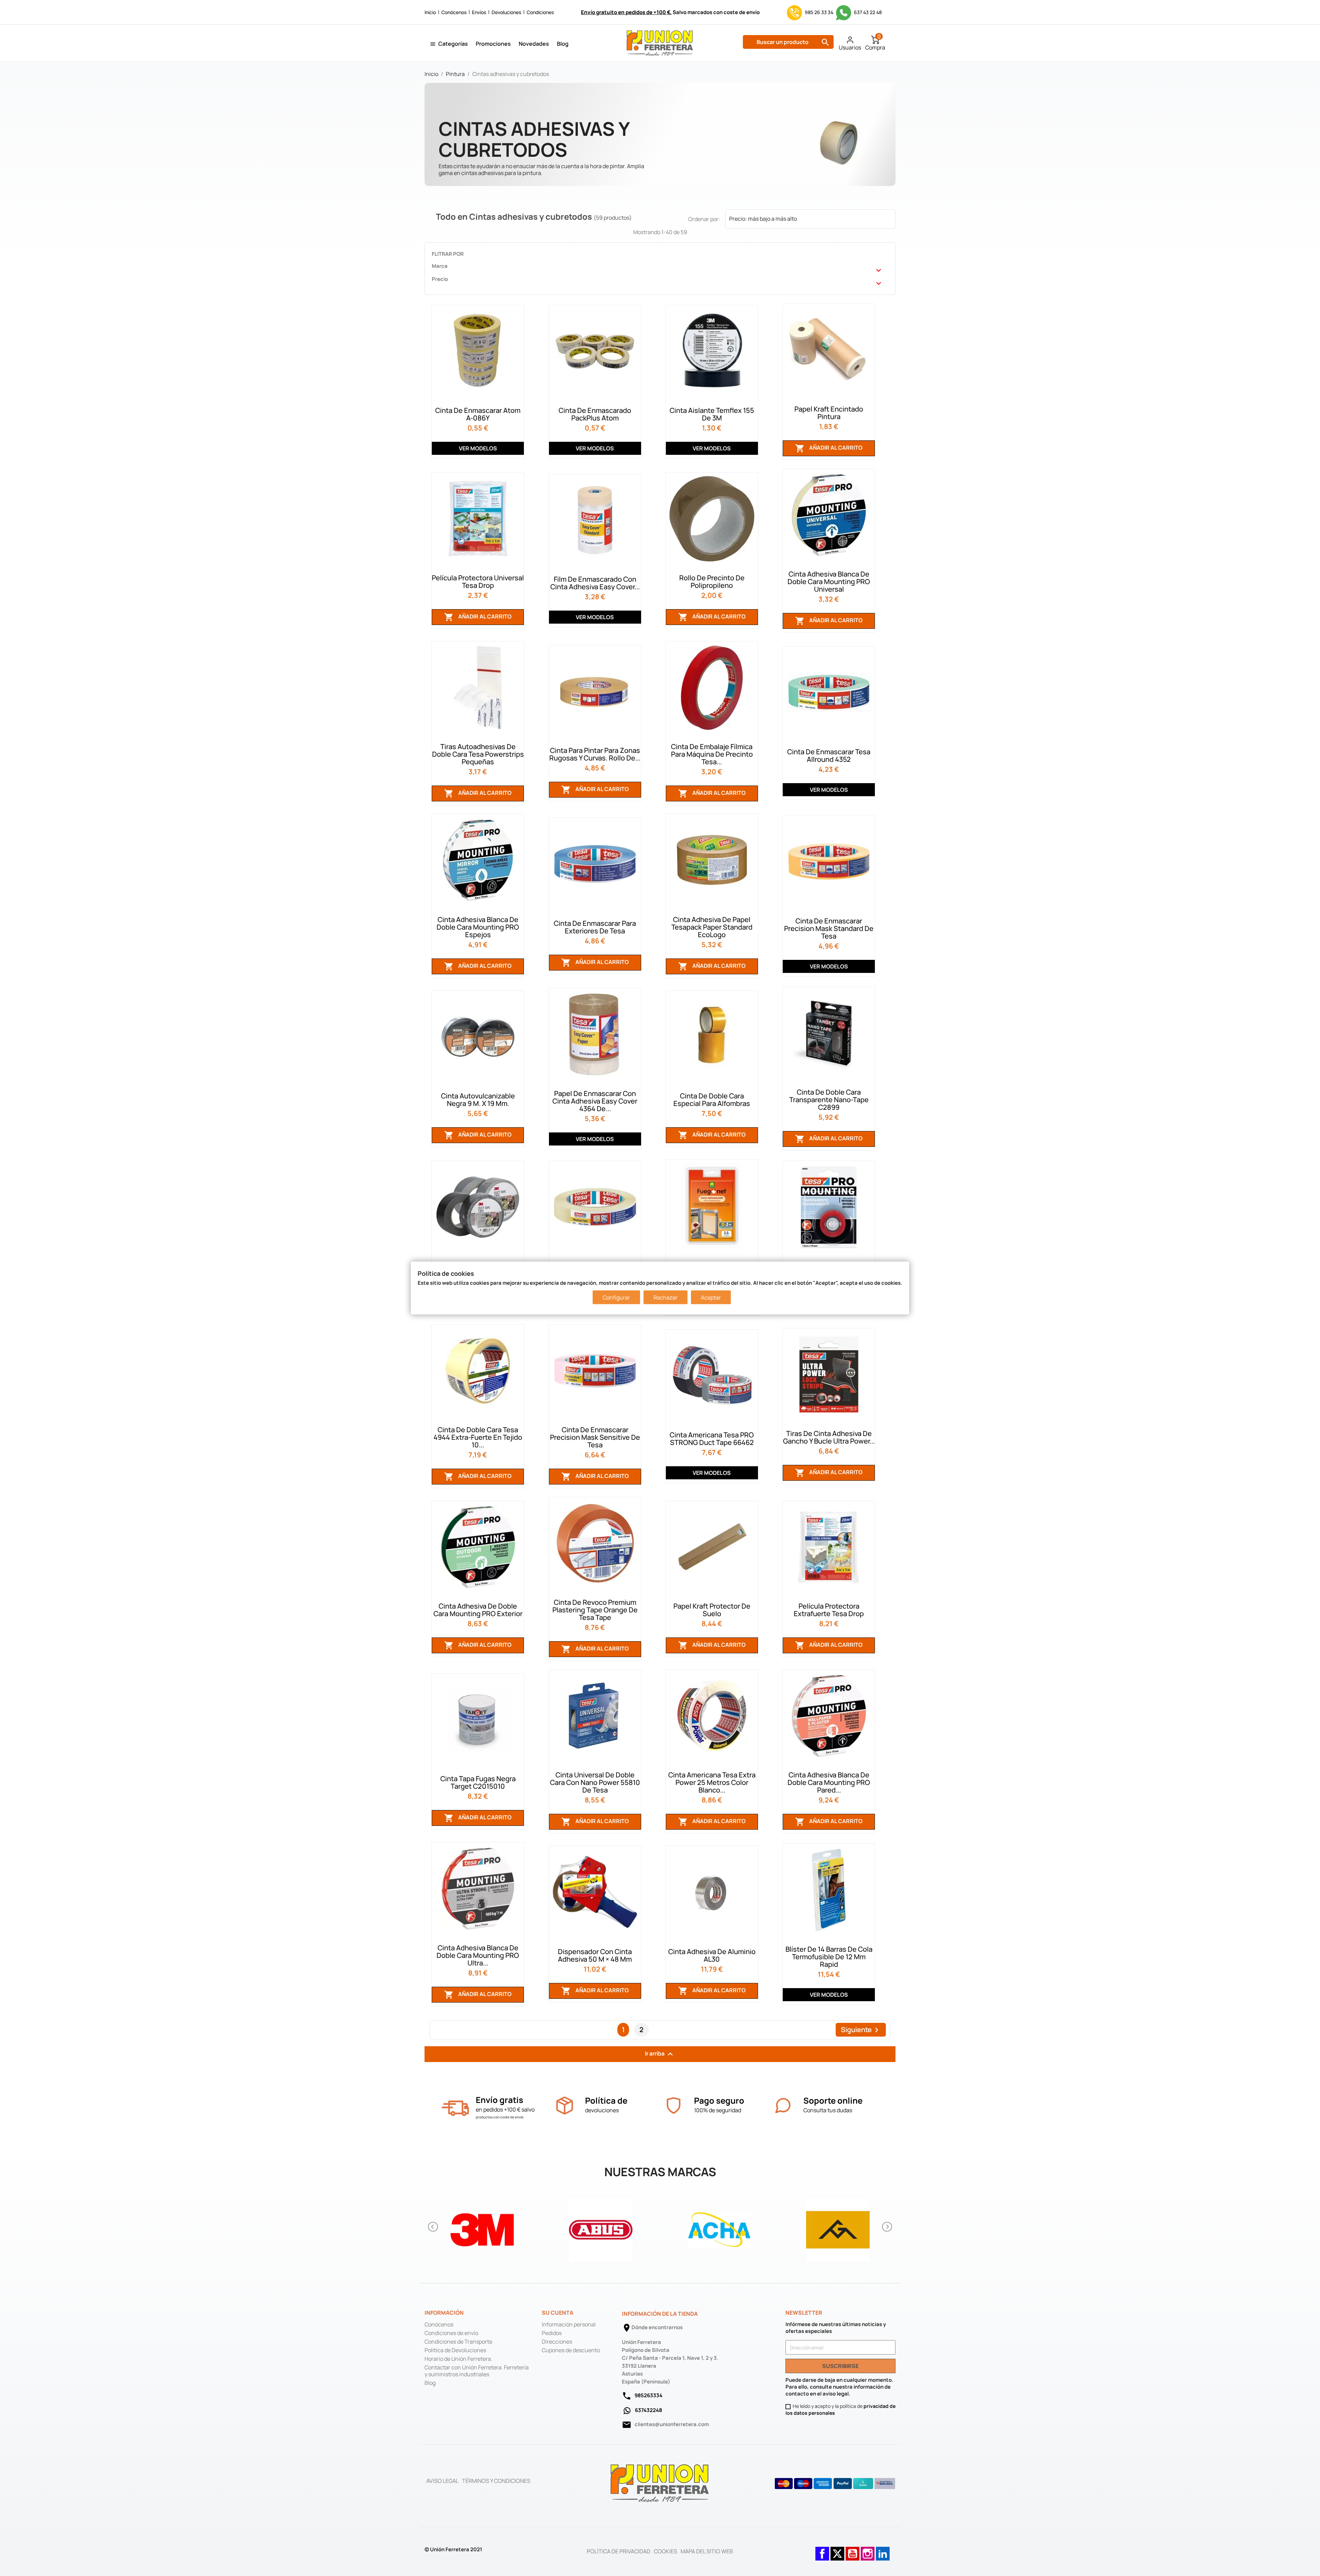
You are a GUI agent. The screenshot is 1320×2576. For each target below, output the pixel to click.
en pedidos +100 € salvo (505, 2109)
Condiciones (540, 12)
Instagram (868, 2550)
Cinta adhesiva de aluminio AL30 (712, 1955)
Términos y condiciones (496, 2481)
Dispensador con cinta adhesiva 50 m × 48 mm (595, 1955)
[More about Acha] (719, 2227)
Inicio (430, 12)
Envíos (479, 12)
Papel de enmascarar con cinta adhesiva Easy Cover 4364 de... (595, 1101)
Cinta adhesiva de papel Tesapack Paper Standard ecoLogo (712, 927)
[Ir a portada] (660, 2483)
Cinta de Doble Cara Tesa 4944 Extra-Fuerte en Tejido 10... (478, 1437)
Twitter (837, 2550)
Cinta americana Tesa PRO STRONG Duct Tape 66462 (712, 1439)
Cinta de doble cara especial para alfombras (712, 1100)
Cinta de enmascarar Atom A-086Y (478, 414)
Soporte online (833, 2100)
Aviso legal (442, 2481)
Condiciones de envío (451, 2333)
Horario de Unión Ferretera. (458, 2359)
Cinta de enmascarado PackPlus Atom (595, 414)
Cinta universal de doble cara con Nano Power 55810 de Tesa (595, 1782)
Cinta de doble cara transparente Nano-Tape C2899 (829, 1100)
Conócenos (454, 12)
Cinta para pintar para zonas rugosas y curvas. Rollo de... (595, 754)
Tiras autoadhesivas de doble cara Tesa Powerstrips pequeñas (478, 754)
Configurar (616, 1297)
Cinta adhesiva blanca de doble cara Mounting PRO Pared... (829, 1782)
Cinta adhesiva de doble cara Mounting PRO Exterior (478, 1610)
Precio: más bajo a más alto (810, 220)
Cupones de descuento (571, 2350)
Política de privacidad (619, 2551)
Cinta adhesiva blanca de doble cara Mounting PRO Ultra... (478, 1955)
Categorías (453, 44)
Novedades (534, 44)
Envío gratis (499, 2100)
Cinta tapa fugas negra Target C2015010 (478, 1782)
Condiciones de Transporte (458, 2342)
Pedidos (552, 2333)
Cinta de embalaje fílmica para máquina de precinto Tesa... (712, 754)
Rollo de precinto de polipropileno (712, 582)
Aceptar (711, 1297)
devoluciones (602, 2110)
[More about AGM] (838, 2227)
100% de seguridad (718, 2110)
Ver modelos (478, 448)
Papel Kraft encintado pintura (829, 413)
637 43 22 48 (867, 12)
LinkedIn (883, 2550)
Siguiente (861, 2030)
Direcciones (557, 2342)
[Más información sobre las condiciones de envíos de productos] (455, 2108)
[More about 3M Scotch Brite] (482, 2227)
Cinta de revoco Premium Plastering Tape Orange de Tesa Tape (595, 1610)
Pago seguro (719, 2100)
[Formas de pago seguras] (835, 2484)
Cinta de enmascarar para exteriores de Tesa (595, 927)
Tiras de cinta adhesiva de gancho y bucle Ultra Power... (829, 1437)
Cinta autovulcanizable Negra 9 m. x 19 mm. (478, 1100)
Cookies (665, 2551)
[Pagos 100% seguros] (674, 2106)
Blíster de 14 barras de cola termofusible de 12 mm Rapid (829, 1957)
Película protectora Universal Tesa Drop (478, 582)
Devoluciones (506, 12)
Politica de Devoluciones (455, 2350)
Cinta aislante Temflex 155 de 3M (712, 414)
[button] (433, 2227)
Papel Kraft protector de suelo (712, 1610)
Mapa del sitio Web (707, 2551)
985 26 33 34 (819, 12)
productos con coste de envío (500, 2117)
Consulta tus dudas (828, 2110)
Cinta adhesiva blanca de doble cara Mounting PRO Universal (829, 582)
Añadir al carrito (829, 448)
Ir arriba (660, 2054)
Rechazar (665, 1297)
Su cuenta (558, 2313)
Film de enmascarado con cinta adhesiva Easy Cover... (595, 583)
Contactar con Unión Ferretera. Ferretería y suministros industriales (477, 2371)
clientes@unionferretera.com (672, 2424)
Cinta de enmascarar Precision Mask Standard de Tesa (829, 928)
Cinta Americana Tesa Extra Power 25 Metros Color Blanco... (712, 1782)
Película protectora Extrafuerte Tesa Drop (829, 1610)
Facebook (822, 2550)
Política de (606, 2100)
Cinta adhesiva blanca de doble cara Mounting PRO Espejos (478, 927)
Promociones (493, 44)
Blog (563, 44)
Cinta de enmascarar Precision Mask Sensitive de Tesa (595, 1437)
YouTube (852, 2550)
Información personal (569, 2324)
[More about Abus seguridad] (601, 2227)
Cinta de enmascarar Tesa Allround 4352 (829, 755)
